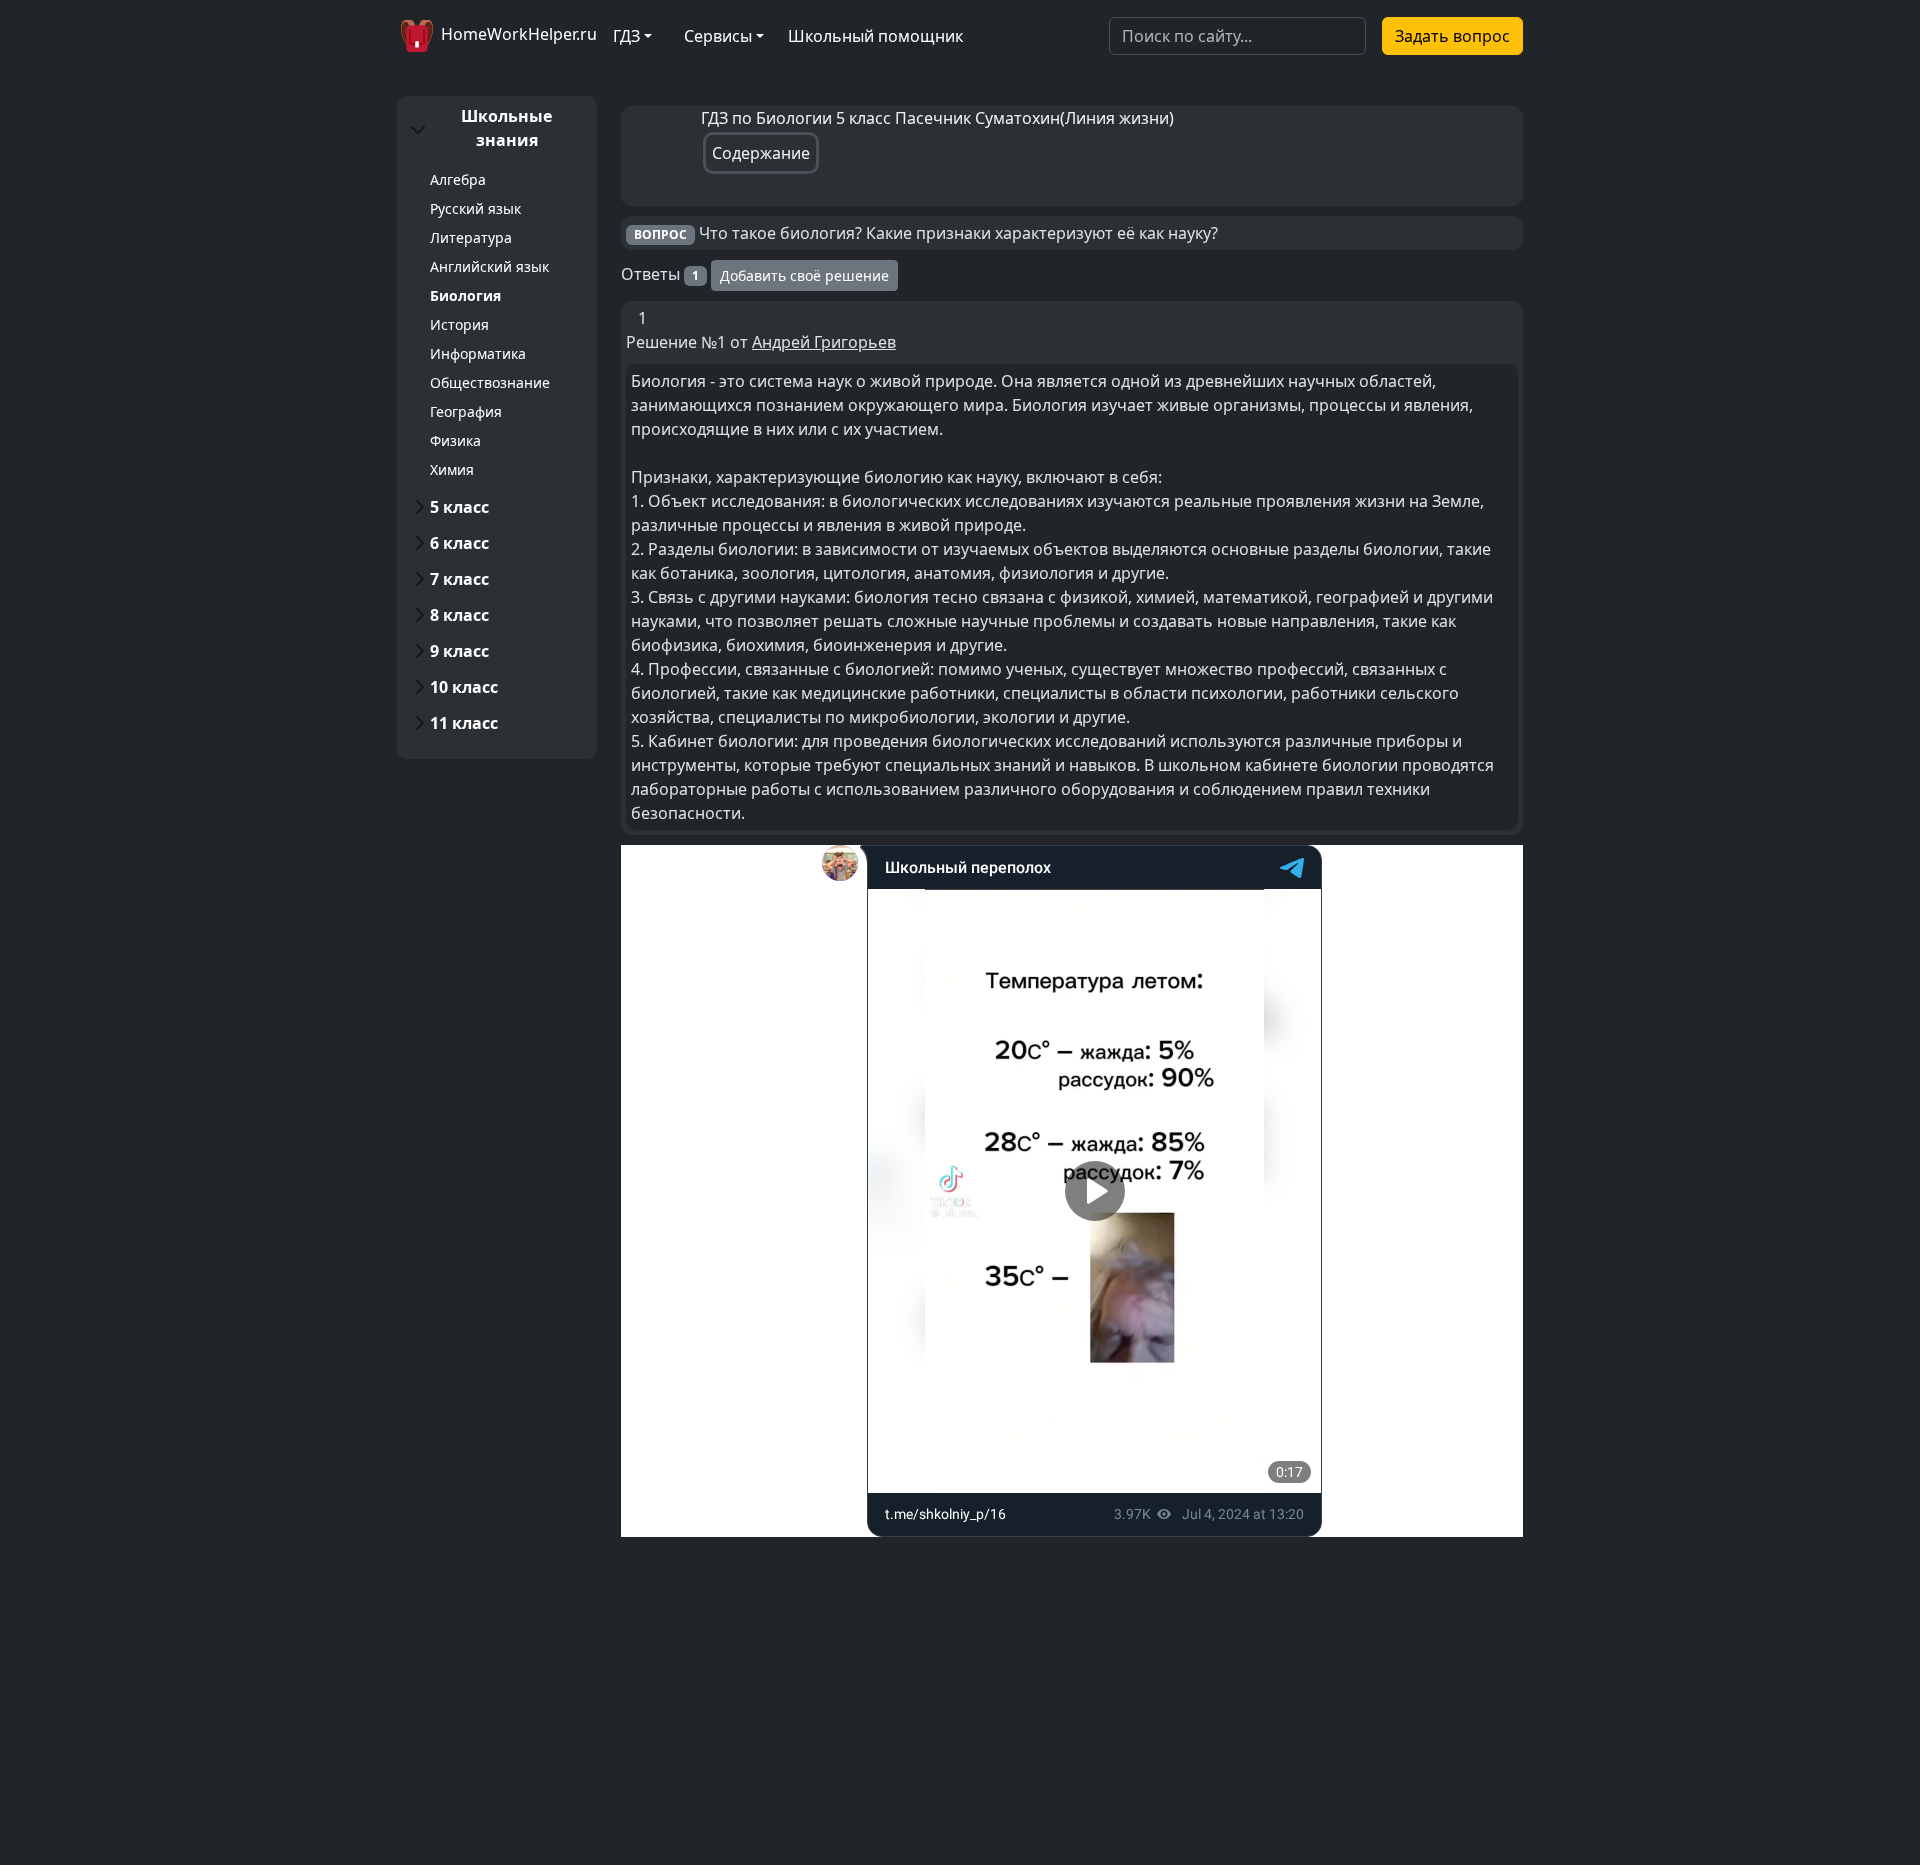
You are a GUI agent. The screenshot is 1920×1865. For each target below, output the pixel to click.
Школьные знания (506, 128)
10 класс (464, 687)
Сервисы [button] (718, 36)
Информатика (478, 353)
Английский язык (489, 266)
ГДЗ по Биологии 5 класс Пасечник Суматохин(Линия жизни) (937, 118)
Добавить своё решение (804, 275)
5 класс (459, 507)
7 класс (459, 579)
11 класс (464, 723)
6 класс (459, 543)
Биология (465, 295)
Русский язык (475, 208)
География (466, 411)
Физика (455, 440)
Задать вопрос (1452, 36)
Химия (452, 469)
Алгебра (458, 179)
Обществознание (490, 382)
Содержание (761, 153)
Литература (471, 237)
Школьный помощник (875, 36)
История (459, 324)
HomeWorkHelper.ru (517, 34)
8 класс (459, 615)
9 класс (459, 651)
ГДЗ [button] (626, 36)
